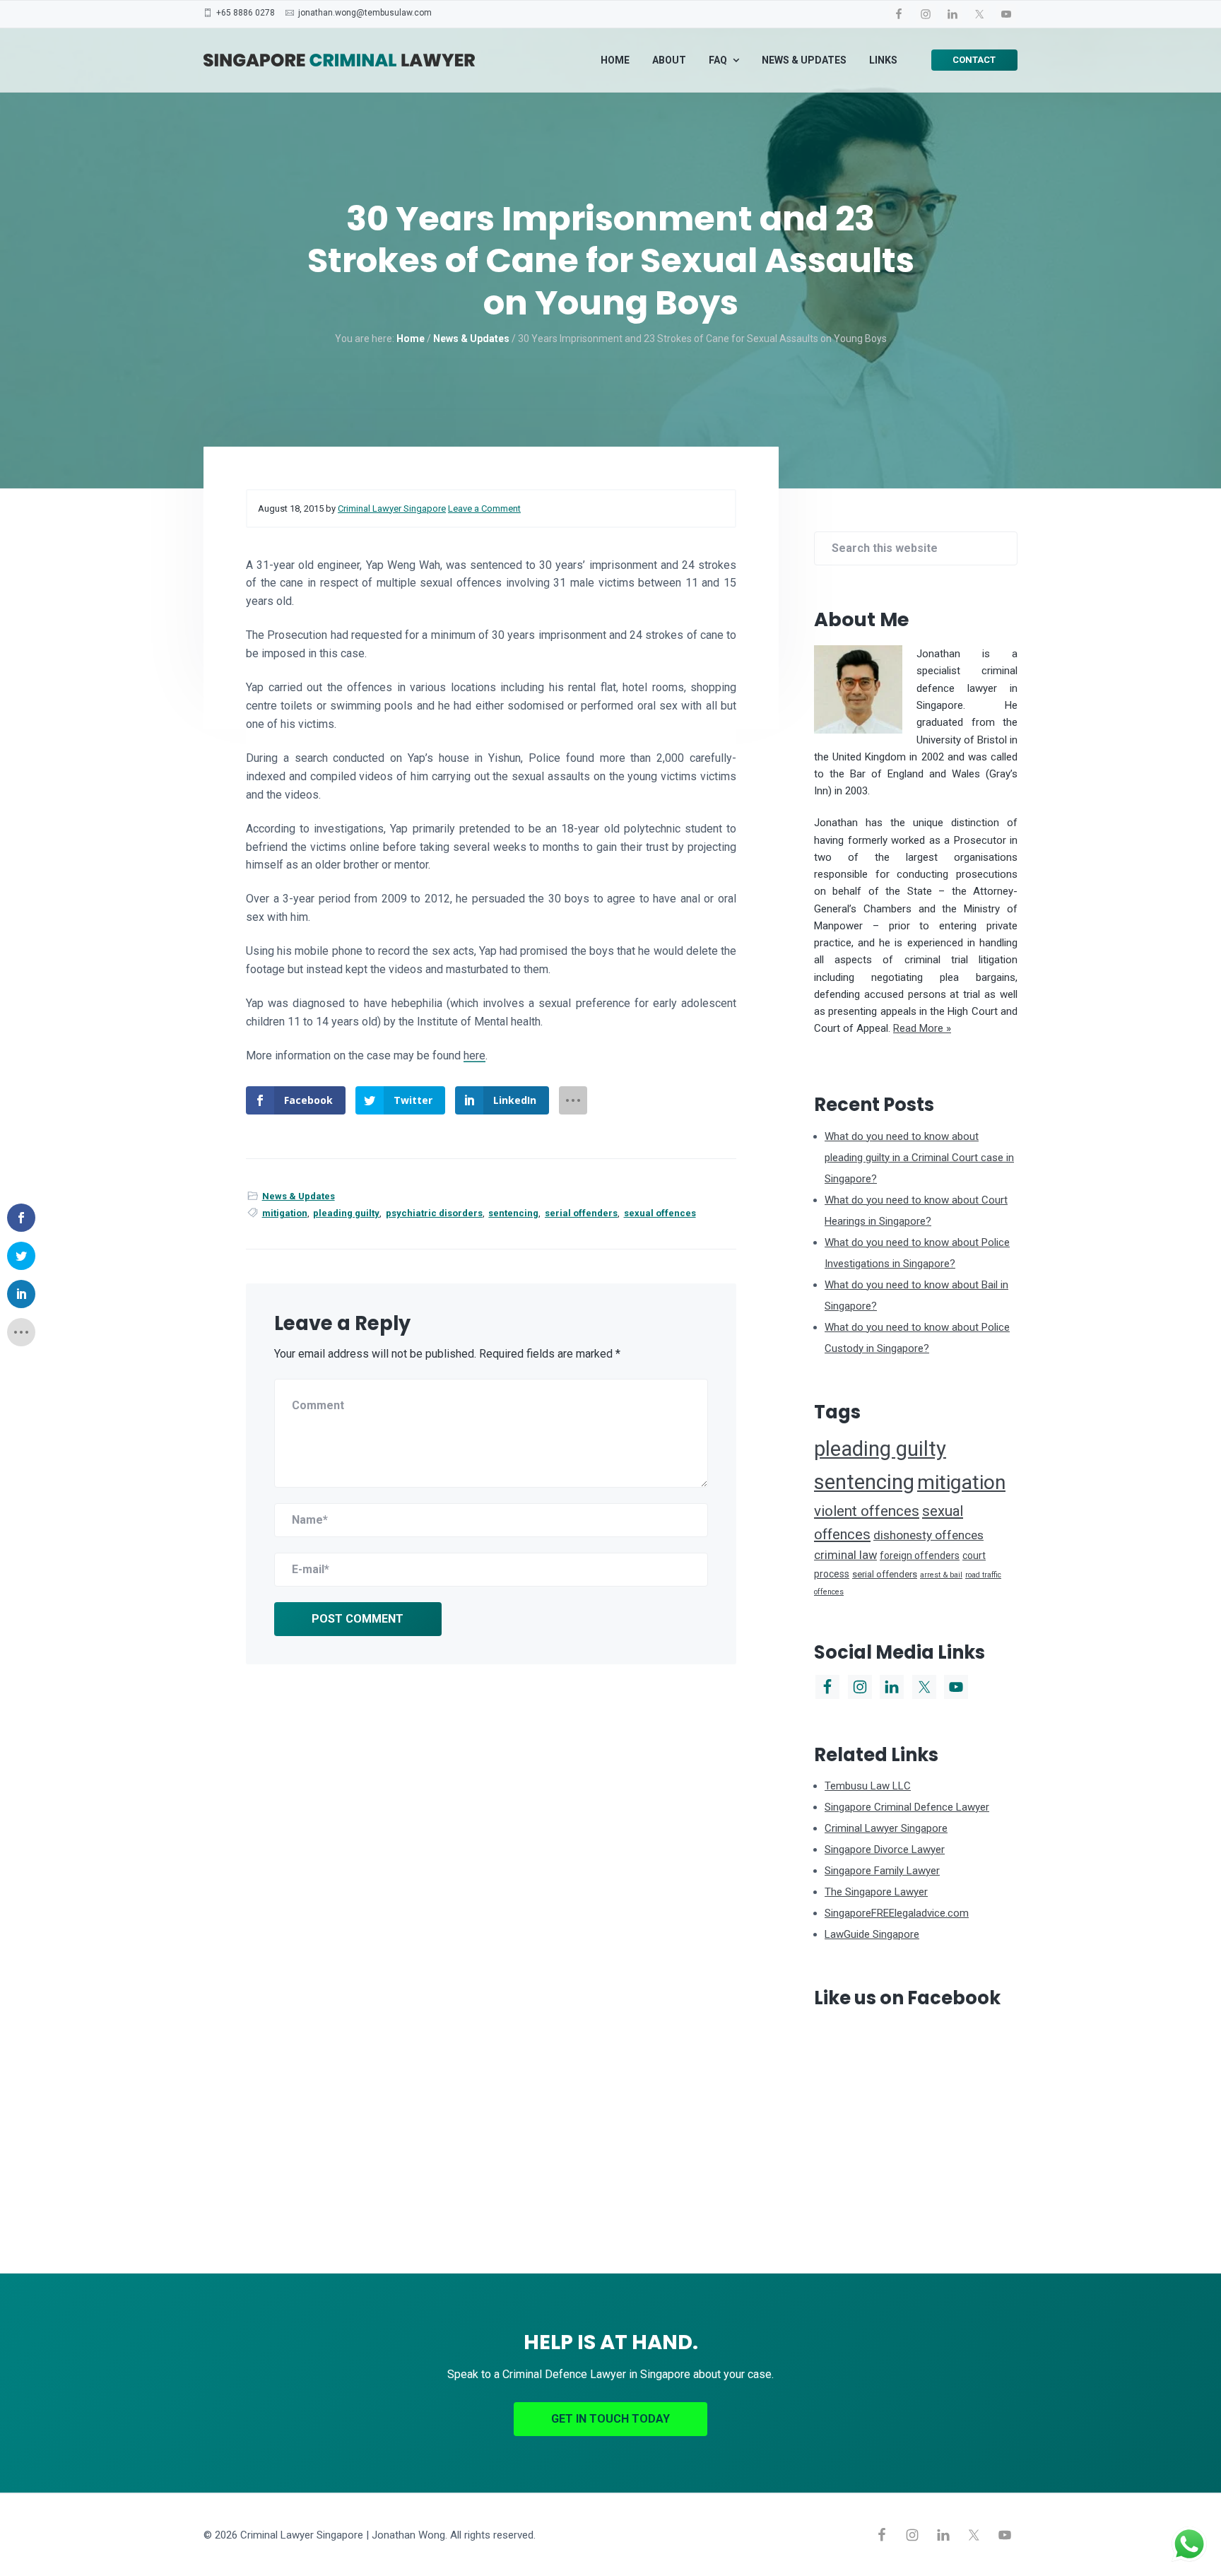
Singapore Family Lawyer (882, 1871)
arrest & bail (941, 1575)
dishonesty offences (928, 1535)
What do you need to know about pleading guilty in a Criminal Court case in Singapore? (919, 1158)
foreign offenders (920, 1555)
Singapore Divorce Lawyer (885, 1849)
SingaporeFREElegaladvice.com (897, 1913)
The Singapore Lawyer (876, 1892)
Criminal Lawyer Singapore (886, 1828)
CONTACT (974, 60)
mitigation (285, 1213)
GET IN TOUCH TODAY (610, 2419)
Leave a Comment (484, 508)
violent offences (867, 1511)
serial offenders (581, 1213)
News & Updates (299, 1196)
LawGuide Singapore (872, 1934)
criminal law (845, 1555)
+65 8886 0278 (246, 13)
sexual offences (660, 1213)
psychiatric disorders (434, 1213)
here (474, 1055)
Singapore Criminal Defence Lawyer (907, 1807)
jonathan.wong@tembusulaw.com (365, 13)
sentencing (513, 1213)
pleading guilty (346, 1213)
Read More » (922, 1028)
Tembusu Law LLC (868, 1786)
